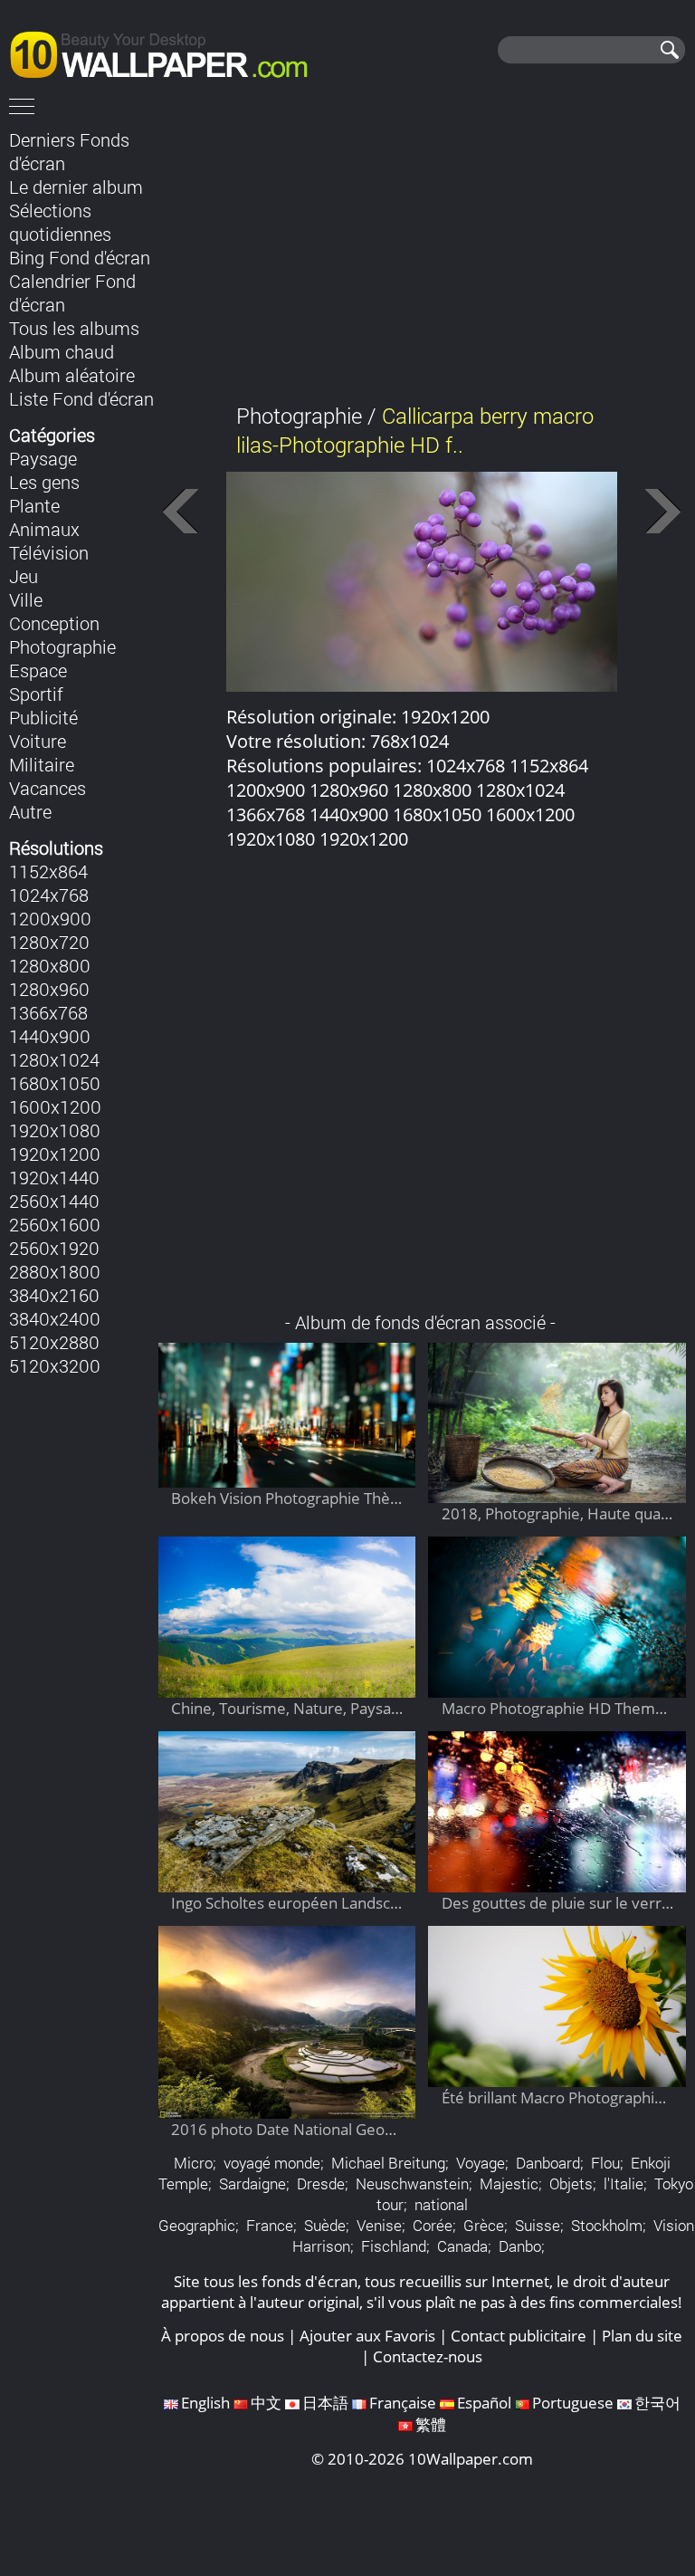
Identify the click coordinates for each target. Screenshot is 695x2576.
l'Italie (624, 2183)
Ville (26, 599)
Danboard (548, 2163)
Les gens (44, 482)
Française (403, 2403)
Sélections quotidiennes (60, 222)
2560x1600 (55, 1224)
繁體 (431, 2424)
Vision (674, 2225)
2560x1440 (54, 1201)
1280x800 (50, 965)
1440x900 (50, 1036)
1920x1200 (55, 1154)
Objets (571, 2183)
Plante (34, 505)
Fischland (394, 2246)
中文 (266, 2403)
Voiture (38, 741)
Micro (193, 2163)
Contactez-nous (428, 2356)
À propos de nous (223, 2336)
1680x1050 (55, 1083)
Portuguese (573, 2403)
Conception (54, 623)
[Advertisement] (422, 253)
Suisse (538, 2225)
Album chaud (62, 351)
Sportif (36, 694)
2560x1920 (54, 1248)
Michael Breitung (388, 2163)
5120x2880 (54, 1342)
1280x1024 (54, 1059)
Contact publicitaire (519, 2336)
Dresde (321, 2183)
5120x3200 (55, 1365)
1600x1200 (55, 1106)
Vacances (48, 788)
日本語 (325, 2403)
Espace (38, 670)
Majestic (509, 2183)
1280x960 (49, 989)
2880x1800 (55, 1271)
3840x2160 (54, 1295)
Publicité (43, 717)
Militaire (42, 764)
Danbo (520, 2246)
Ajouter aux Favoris (367, 2336)
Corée (433, 2225)
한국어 (657, 2403)
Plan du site (642, 2336)
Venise (379, 2225)
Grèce (484, 2225)
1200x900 (50, 918)
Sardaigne (252, 2183)
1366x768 (48, 1012)
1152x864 (48, 871)
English (205, 2403)
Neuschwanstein (412, 2183)
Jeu (24, 576)
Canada (462, 2246)
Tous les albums (74, 328)
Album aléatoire (72, 375)
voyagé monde (272, 2163)
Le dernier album (76, 187)
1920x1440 (54, 1177)
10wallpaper (167, 52)
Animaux (44, 529)
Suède (325, 2225)
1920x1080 (55, 1130)
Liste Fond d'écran (81, 398)
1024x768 (49, 895)
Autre (30, 811)
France (270, 2225)
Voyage (481, 2163)
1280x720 (49, 942)
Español (484, 2403)
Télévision (49, 552)
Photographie (62, 646)
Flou (605, 2163)
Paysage (43, 458)
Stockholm (607, 2225)
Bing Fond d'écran (80, 257)
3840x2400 (55, 1318)
